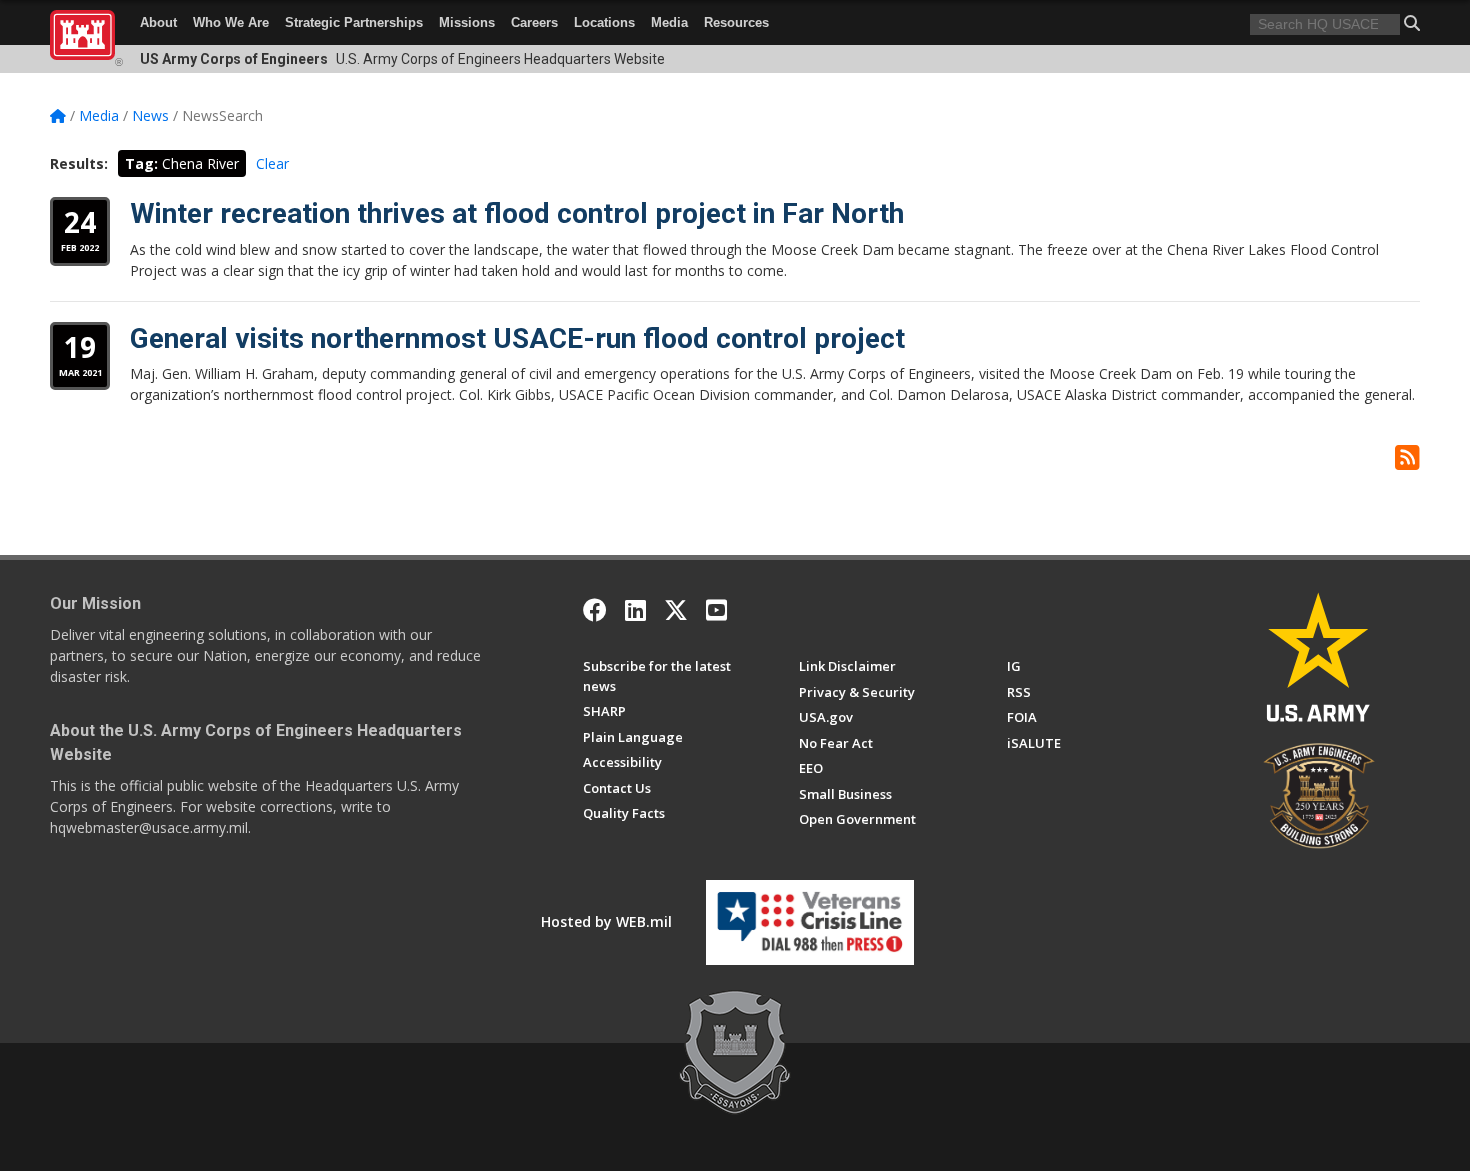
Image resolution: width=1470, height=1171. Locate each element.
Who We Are (231, 22)
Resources (736, 22)
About (158, 22)
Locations (604, 22)
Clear (272, 163)
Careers (534, 22)
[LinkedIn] (635, 610)
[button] (1412, 23)
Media (669, 22)
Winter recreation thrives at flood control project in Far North (517, 213)
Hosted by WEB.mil (606, 921)
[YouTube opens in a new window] (716, 610)
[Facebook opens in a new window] (595, 610)
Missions (467, 22)
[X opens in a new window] (676, 610)
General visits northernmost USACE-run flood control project (517, 338)
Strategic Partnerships (354, 22)
